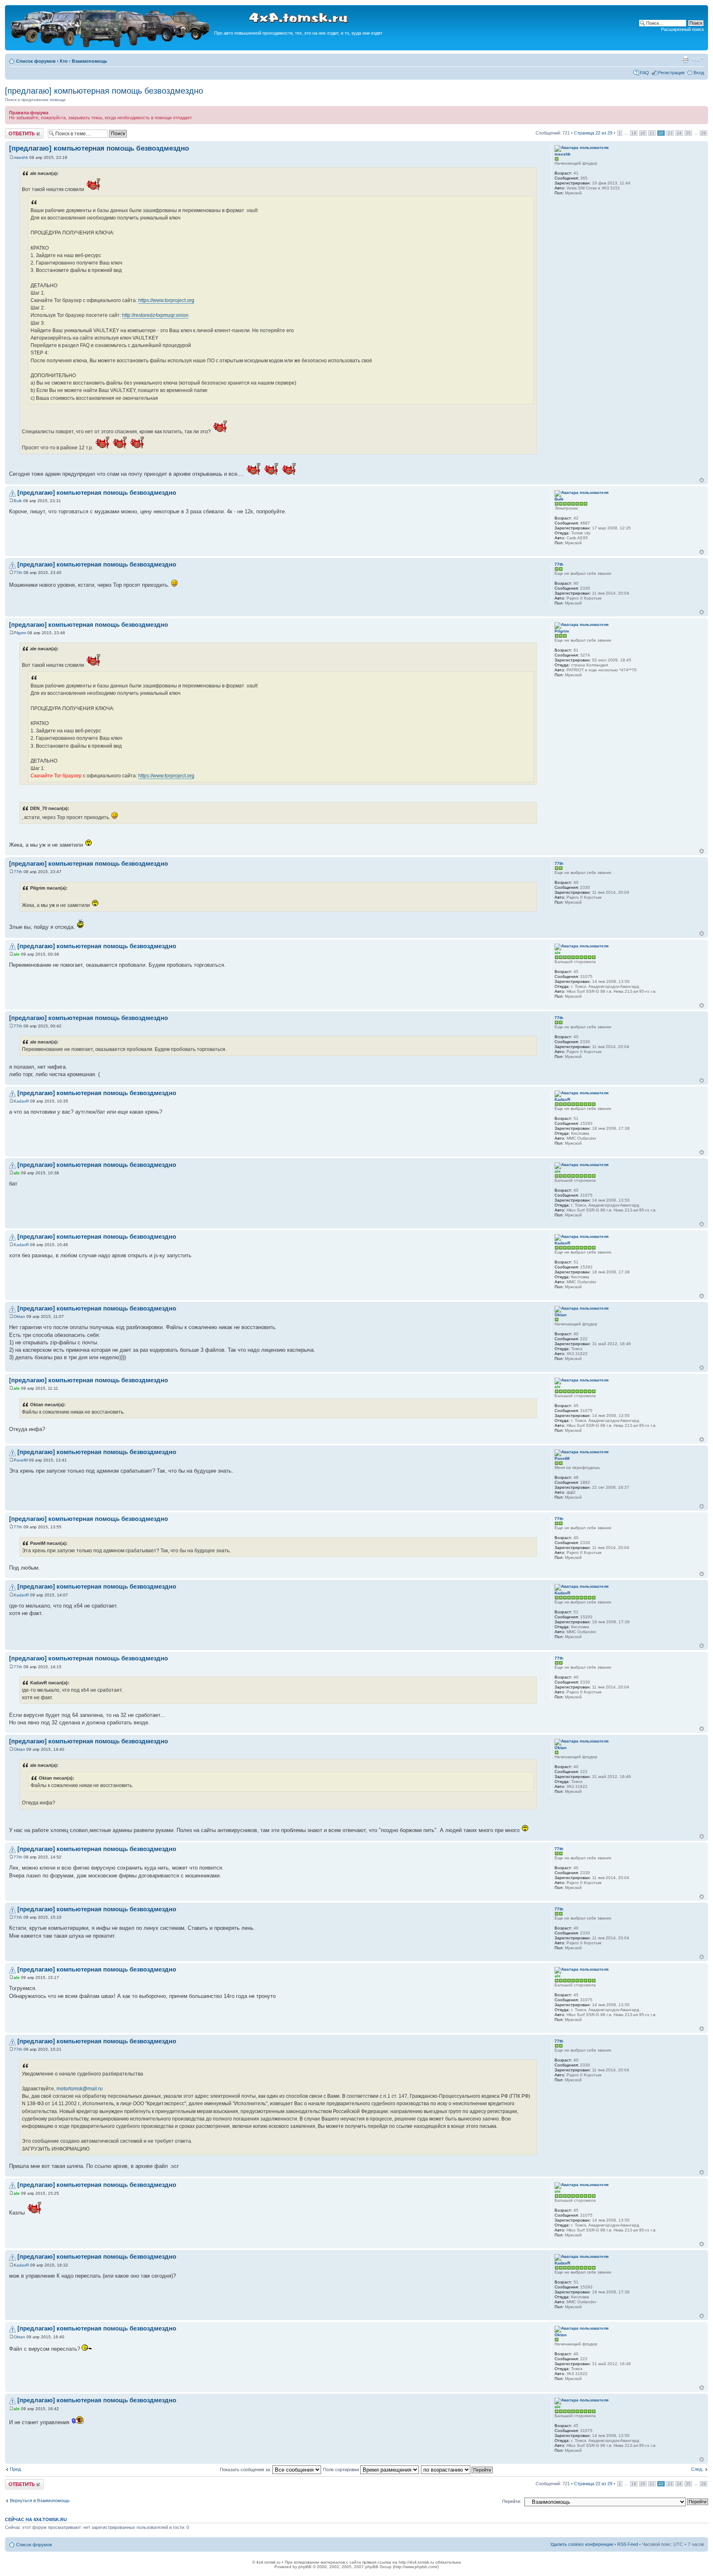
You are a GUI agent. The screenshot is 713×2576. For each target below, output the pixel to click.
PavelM (21, 1460)
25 (688, 133)
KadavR (21, 1101)
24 (679, 133)
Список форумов (36, 61)
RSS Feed (628, 2544)
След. (697, 2469)
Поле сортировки (342, 2470)
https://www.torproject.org (166, 300)
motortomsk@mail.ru (80, 2089)
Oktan (19, 1316)
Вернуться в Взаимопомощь (40, 2500)
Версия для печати (685, 59)
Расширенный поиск (682, 29)
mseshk (21, 157)
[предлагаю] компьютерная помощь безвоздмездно (104, 91)
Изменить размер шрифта (698, 59)
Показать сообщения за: (246, 2470)
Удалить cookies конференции (582, 2544)
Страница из (593, 133)
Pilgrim (20, 633)
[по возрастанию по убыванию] (457, 2470)
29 (704, 133)
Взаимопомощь (90, 61)
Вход (699, 73)
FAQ (645, 73)
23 (670, 133)
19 (634, 133)
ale (17, 954)
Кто (64, 61)
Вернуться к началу (702, 480)
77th (18, 573)
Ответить (15, 131)
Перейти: (512, 2501)
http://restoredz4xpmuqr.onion (155, 315)
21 (652, 133)
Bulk (18, 501)
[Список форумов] (111, 46)
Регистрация (671, 73)
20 (643, 133)
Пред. (16, 2469)
